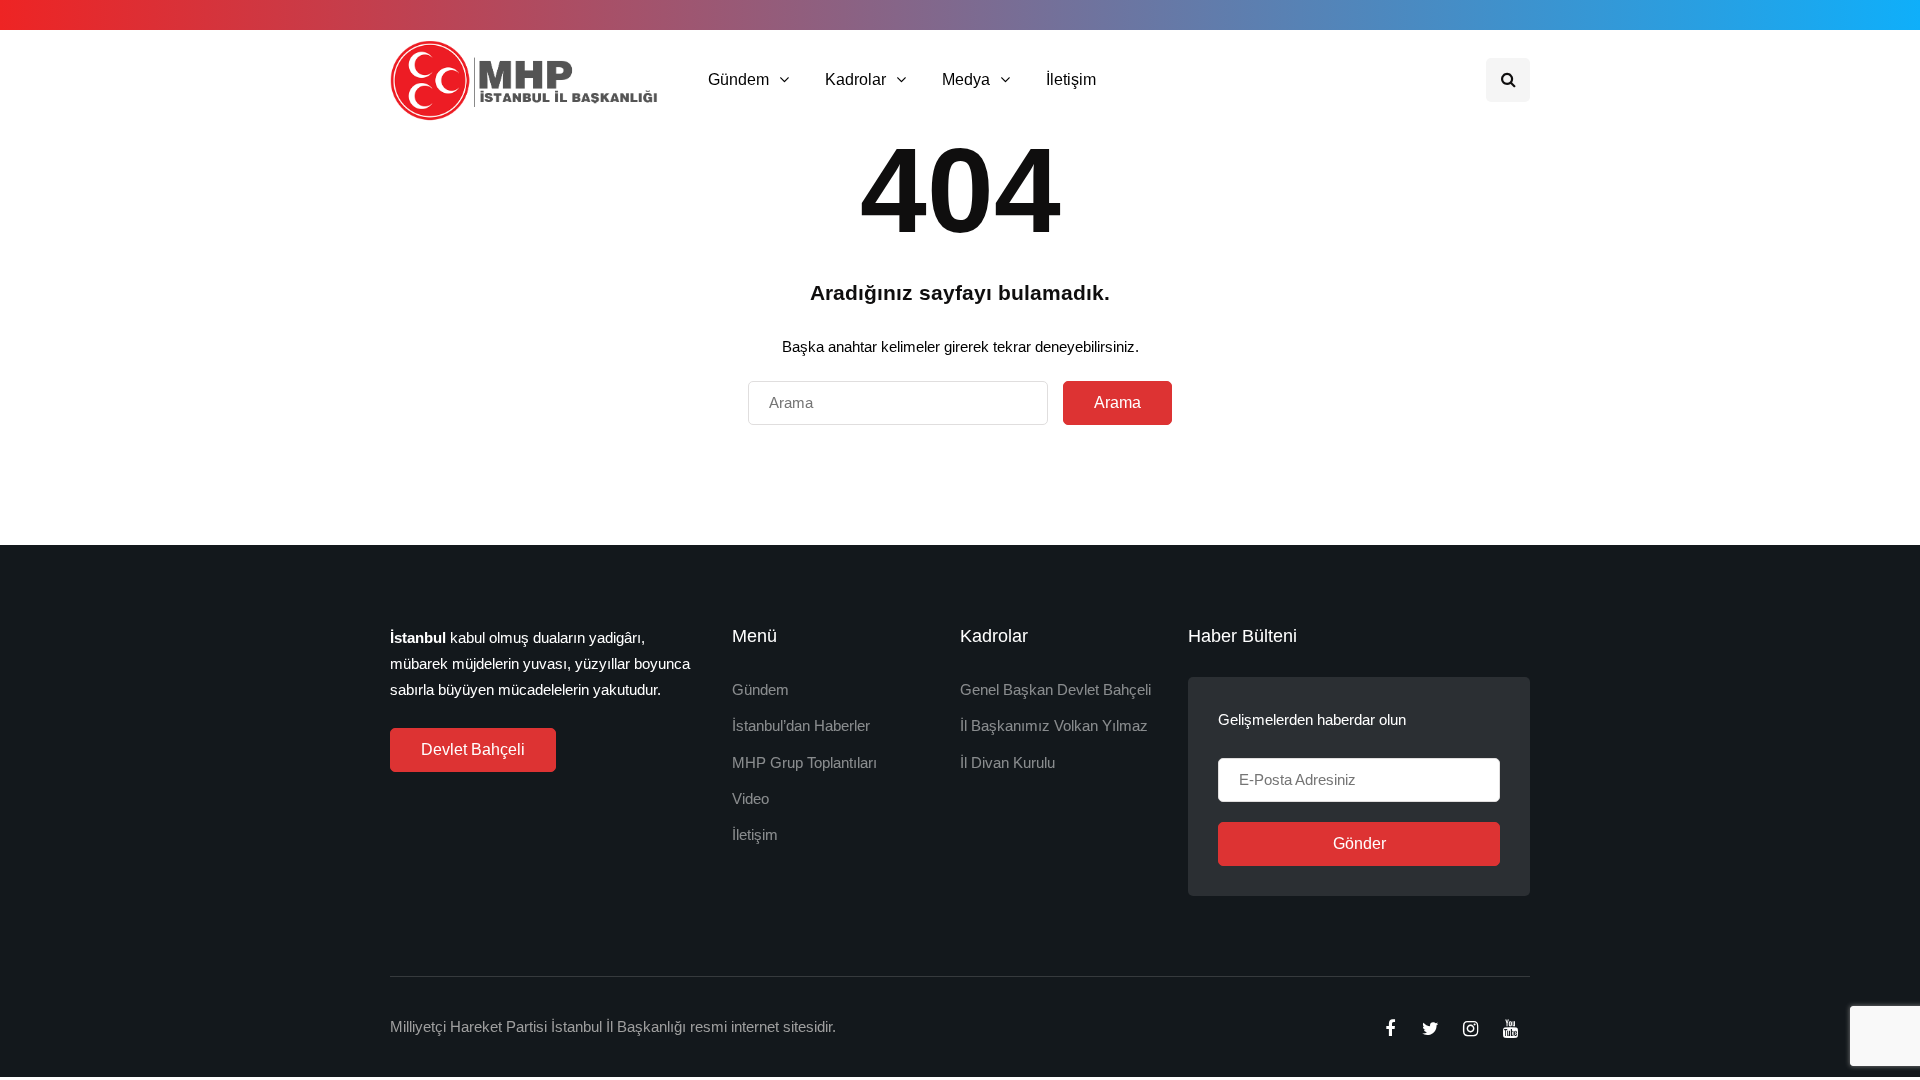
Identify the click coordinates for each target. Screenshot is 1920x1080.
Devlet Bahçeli (473, 749)
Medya (966, 79)
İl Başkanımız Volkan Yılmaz (1054, 725)
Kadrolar (855, 79)
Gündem (738, 79)
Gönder (1359, 843)
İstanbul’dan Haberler (801, 725)
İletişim (1071, 79)
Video (750, 798)
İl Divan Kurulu (1007, 762)
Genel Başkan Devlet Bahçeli (1055, 689)
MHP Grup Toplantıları (804, 762)
